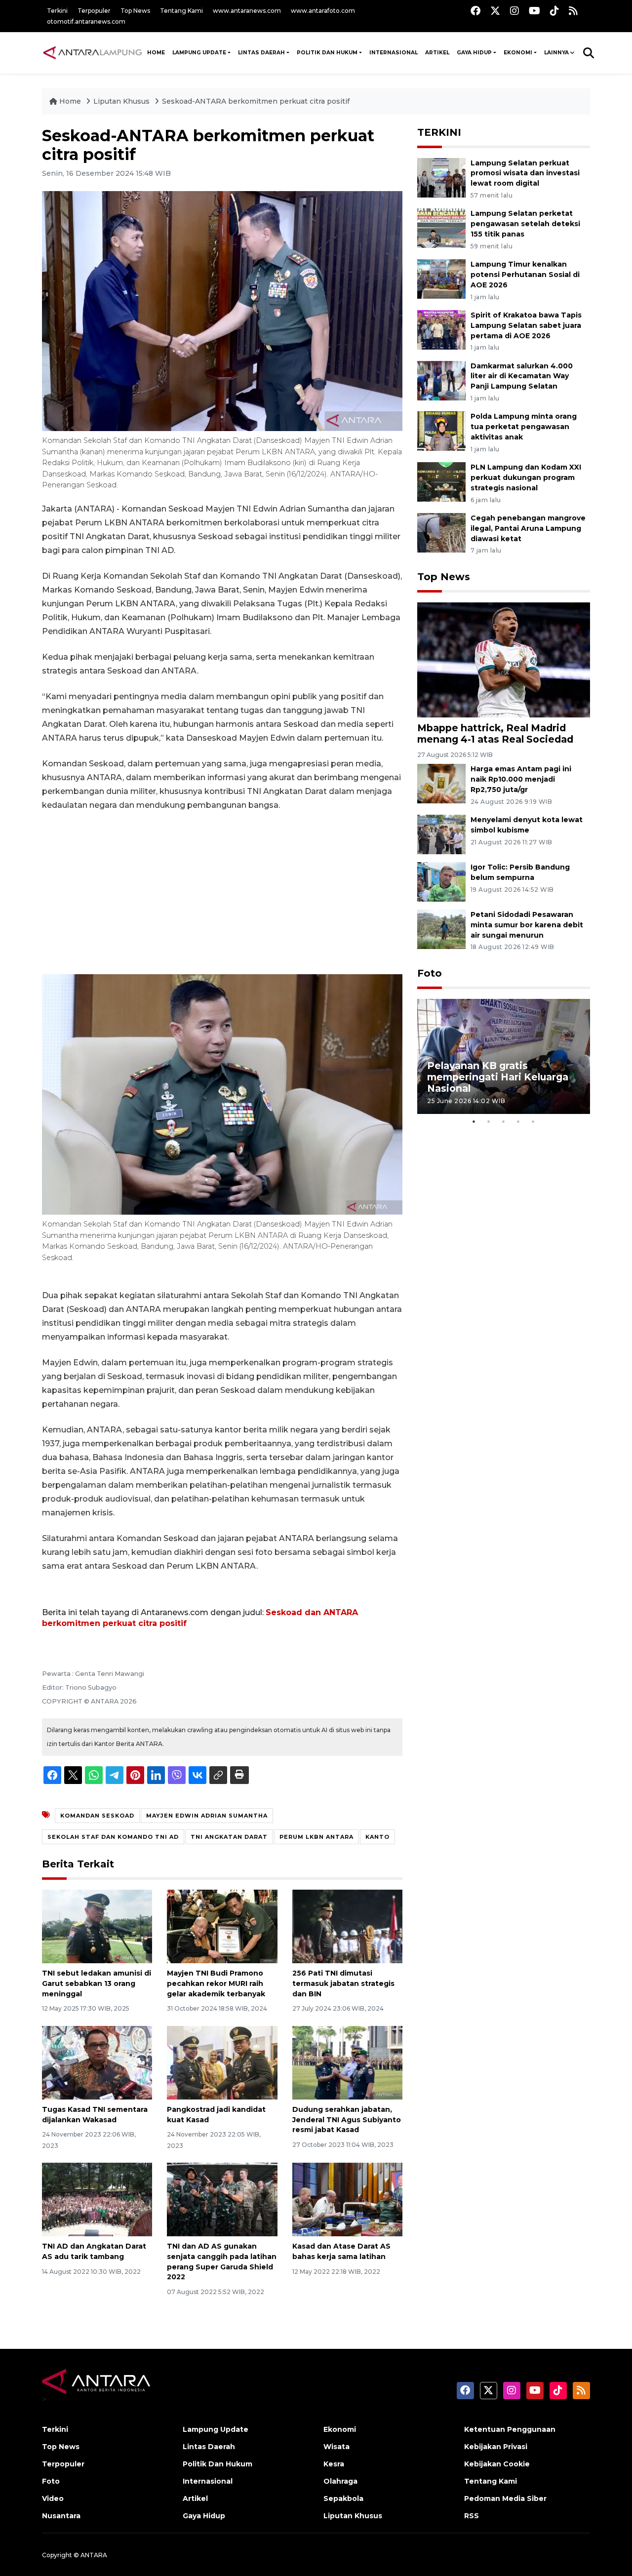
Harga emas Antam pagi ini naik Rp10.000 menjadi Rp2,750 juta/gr (521, 779)
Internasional (394, 53)
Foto (430, 973)
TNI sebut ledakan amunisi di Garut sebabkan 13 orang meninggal (97, 1983)
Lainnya (556, 53)
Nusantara (61, 2516)
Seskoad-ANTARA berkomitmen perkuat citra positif (256, 101)
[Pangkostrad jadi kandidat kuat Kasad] (222, 2062)
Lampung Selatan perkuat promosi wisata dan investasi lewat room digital (525, 173)
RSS (472, 2516)
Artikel (437, 53)
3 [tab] (504, 1121)
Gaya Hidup (474, 53)
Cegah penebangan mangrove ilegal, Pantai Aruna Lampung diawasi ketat (528, 528)
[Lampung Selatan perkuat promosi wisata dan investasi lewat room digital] (441, 177)
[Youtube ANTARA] (534, 11)
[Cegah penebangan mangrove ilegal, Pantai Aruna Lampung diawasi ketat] (441, 532)
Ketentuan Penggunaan (510, 2429)
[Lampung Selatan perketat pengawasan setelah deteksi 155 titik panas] (441, 228)
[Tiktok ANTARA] (554, 11)
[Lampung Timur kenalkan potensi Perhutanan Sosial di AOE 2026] (441, 278)
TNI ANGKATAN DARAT (229, 1837)
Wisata (336, 2447)
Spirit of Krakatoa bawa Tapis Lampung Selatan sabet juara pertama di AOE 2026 (526, 325)
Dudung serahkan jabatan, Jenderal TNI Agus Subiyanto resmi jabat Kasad (347, 2120)
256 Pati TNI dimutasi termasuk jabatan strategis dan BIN (343, 1983)
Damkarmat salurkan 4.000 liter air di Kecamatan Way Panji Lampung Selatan (522, 376)
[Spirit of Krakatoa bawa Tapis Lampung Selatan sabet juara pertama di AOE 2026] (441, 329)
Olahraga (340, 2481)
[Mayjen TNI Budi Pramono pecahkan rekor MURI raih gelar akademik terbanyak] (222, 1926)
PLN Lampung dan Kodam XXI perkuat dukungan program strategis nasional (526, 477)
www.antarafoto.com (323, 11)
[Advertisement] (222, 893)
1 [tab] (474, 1121)
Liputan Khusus (122, 101)
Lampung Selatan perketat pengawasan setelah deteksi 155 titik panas (525, 224)
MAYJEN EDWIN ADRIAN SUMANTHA (207, 1816)
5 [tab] (533, 1121)
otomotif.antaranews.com (86, 21)
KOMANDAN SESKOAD (97, 1816)
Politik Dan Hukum (327, 53)
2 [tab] (489, 1121)
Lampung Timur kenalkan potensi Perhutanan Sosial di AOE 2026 (525, 275)
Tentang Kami (181, 11)
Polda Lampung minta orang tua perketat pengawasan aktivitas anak (524, 427)
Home (70, 101)
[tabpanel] (504, 1056)
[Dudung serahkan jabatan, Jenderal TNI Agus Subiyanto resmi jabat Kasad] (347, 2062)
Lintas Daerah (261, 53)
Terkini (57, 11)
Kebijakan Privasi (496, 2447)
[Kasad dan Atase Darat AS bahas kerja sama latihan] (347, 2199)
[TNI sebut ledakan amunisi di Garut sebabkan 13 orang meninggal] (97, 1926)
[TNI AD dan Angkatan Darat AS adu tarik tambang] (97, 2199)
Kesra (334, 2464)
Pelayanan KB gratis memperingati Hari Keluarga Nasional (498, 1077)
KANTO (377, 1837)
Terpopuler (94, 11)
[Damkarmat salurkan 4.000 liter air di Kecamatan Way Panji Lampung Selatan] (441, 380)
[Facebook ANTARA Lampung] (475, 11)
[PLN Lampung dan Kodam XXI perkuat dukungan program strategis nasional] (441, 481)
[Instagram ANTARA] (514, 11)
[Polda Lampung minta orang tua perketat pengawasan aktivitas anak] (441, 431)
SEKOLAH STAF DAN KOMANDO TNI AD (113, 1837)
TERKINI (439, 132)
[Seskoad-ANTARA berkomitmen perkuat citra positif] (504, 659)
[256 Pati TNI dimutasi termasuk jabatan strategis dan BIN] (347, 1926)
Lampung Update (199, 53)
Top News (135, 11)
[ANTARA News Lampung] (93, 52)
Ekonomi (518, 53)
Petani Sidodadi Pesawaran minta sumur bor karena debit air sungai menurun (527, 925)
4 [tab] (518, 1121)
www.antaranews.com (247, 11)
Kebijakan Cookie (497, 2464)
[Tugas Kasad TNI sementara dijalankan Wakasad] (97, 2062)
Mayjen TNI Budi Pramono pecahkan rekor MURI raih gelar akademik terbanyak (216, 1983)
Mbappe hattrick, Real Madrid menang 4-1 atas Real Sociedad (495, 733)
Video (53, 2498)
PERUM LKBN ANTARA (316, 1837)
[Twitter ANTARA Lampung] (495, 11)
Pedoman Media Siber (505, 2498)
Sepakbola (343, 2498)
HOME (156, 53)
